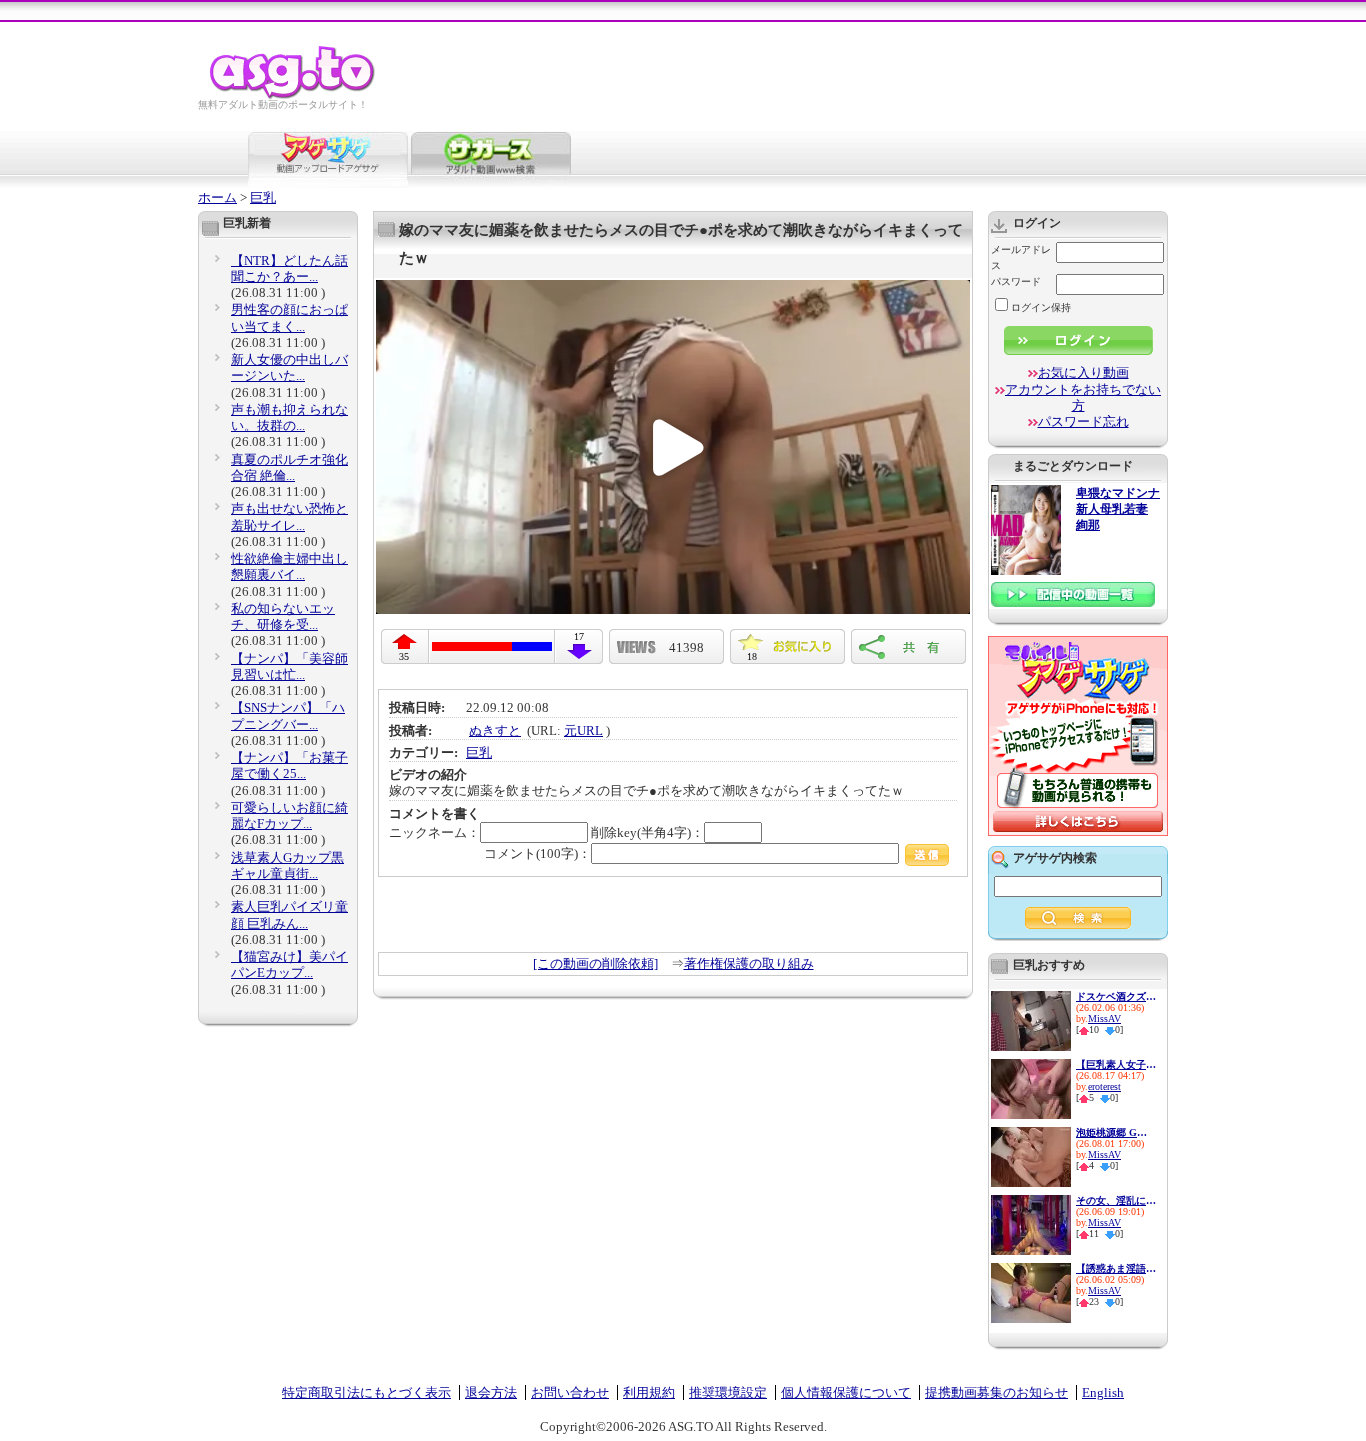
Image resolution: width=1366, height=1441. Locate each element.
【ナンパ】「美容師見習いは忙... (289, 666)
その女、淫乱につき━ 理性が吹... (1116, 1200)
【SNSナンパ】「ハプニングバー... (288, 715)
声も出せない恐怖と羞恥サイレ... (289, 516)
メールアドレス (1021, 257)
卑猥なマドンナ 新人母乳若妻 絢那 (1118, 509)
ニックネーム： (434, 832)
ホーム (217, 197)
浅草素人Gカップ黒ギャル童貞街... (287, 865)
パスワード (1016, 281)
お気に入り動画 (1083, 372)
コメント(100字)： (537, 853)
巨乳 (263, 197)
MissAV (1104, 1018)
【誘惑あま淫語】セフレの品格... (1116, 1268)
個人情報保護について (846, 1392)
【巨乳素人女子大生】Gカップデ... (1116, 1064)
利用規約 (649, 1392)
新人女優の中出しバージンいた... (289, 367)
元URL (583, 730)
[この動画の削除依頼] (595, 963)
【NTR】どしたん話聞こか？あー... (289, 268)
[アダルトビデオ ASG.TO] (293, 95)
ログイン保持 (1041, 307)
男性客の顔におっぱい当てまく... (289, 317)
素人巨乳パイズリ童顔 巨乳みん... (289, 914)
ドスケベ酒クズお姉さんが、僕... (1116, 996)
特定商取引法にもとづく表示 (366, 1392)
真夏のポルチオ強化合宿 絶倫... (289, 467)
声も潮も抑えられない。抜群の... (289, 417)
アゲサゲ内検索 (1055, 858)
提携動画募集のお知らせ (996, 1392)
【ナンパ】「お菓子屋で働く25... (289, 765)
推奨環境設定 (728, 1392)
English (1103, 1392)
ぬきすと (495, 730)
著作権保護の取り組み (749, 963)
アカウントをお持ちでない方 (1083, 397)
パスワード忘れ (1083, 421)
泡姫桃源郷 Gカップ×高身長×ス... (1116, 1132)
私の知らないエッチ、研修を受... (283, 616)
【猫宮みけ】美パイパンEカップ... (289, 964)
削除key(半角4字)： (647, 832)
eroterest (1104, 1086)
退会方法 (491, 1392)
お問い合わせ (570, 1392)
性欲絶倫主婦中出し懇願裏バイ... (289, 566)
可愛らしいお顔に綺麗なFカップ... (289, 815)
